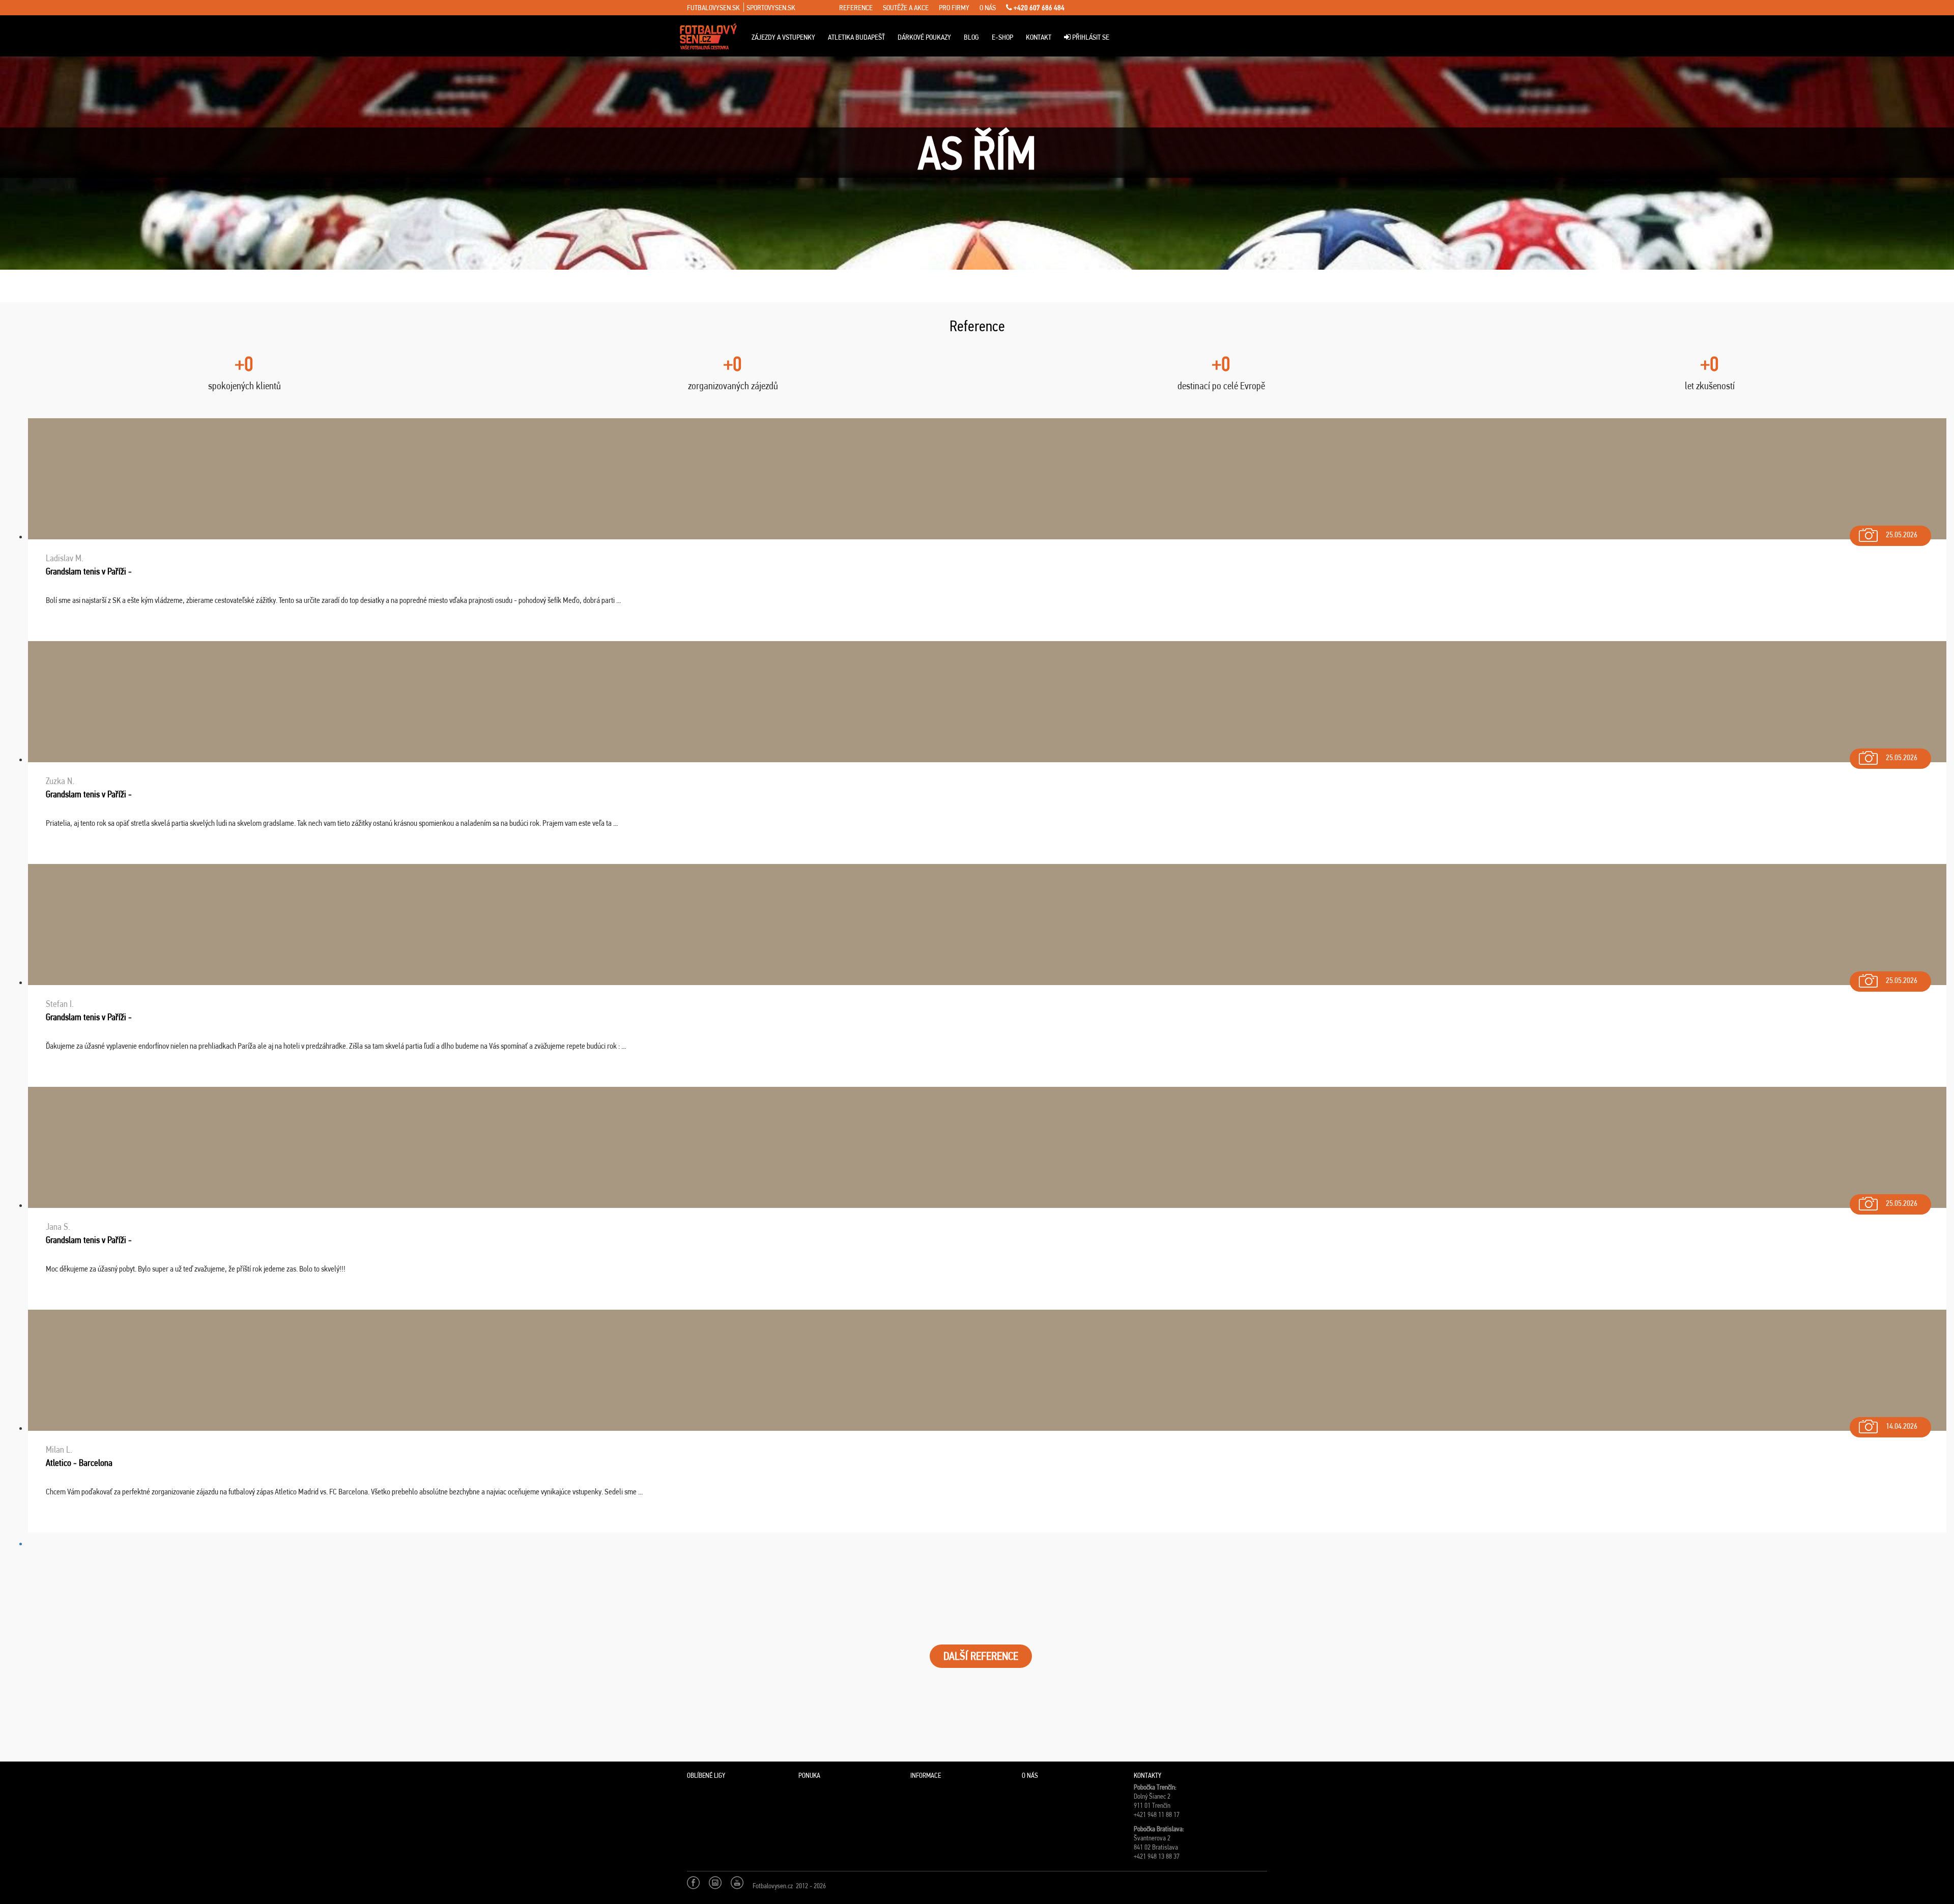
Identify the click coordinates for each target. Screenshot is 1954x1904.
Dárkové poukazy (924, 37)
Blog (971, 37)
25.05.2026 (1902, 535)
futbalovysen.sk (713, 8)
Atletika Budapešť (856, 37)
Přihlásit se (1090, 37)
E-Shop (1002, 37)
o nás (988, 8)
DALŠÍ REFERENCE (981, 1656)
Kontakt (1039, 37)
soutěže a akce (906, 8)
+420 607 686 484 (1038, 8)
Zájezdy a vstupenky (783, 37)
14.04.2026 (1902, 1426)
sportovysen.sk (771, 8)
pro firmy (954, 8)
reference (856, 8)
